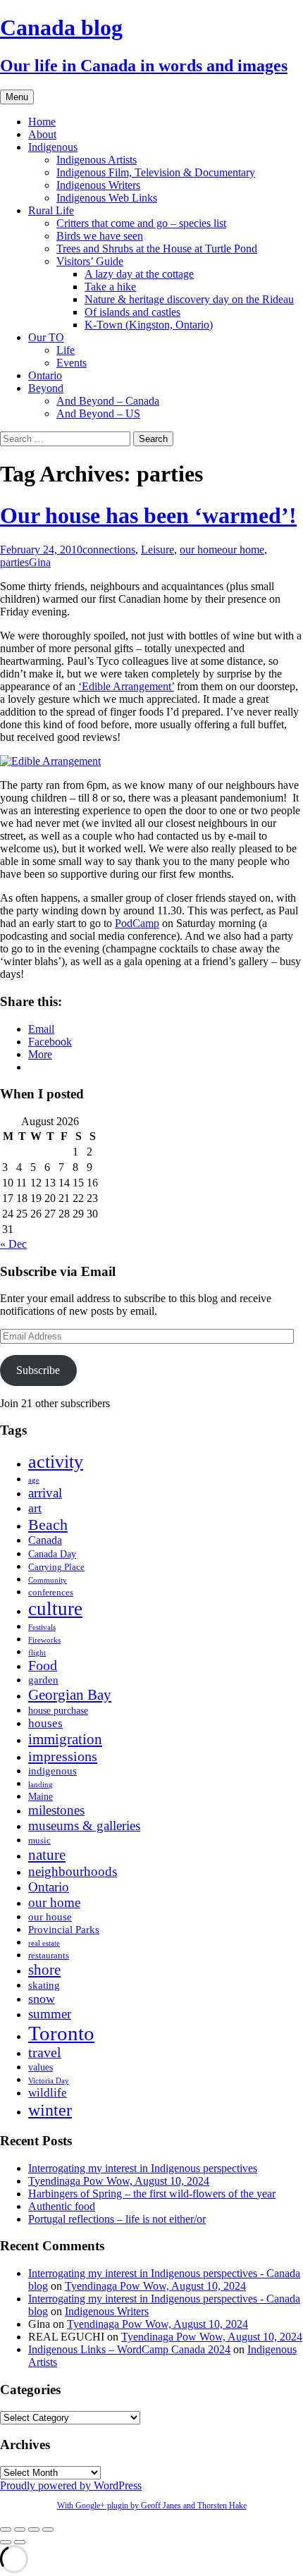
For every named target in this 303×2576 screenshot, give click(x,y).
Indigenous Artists (97, 160)
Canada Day (52, 1554)
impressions (63, 1756)
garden (43, 1680)
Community (48, 1580)
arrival (45, 1493)
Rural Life (51, 210)
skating (44, 1985)
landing (41, 1785)
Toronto (61, 2033)
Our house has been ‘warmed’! (148, 515)
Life (66, 350)
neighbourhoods (73, 1871)
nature (47, 1855)
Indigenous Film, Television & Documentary (156, 172)
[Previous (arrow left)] (6, 2542)
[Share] (20, 2529)
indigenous (52, 1771)
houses (45, 1723)
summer (50, 2014)
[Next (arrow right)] (20, 2542)
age (34, 1480)
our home (201, 550)
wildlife (48, 2093)
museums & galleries (84, 1826)
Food (43, 1666)
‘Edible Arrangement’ (126, 686)
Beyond (46, 388)
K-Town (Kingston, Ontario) (149, 325)
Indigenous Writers (98, 185)
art (35, 1508)
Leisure (157, 550)
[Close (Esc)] (6, 2529)
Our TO (46, 337)
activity (56, 1462)
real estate (44, 1943)
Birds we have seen (100, 236)
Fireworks (44, 1640)
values (41, 2067)
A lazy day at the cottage (139, 274)
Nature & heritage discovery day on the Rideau (189, 299)
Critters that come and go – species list (141, 223)
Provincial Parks (64, 1929)
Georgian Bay (70, 1695)
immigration (65, 1739)
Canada (45, 1540)
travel (45, 2053)
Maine (41, 1797)
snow (42, 1999)
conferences (51, 1593)
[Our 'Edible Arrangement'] (50, 761)
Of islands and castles (132, 312)
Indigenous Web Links (107, 198)
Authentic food (62, 2206)
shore (44, 1970)
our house (50, 1916)
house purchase (58, 1711)
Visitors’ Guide (90, 261)
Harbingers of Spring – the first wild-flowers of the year (152, 2194)
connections (109, 550)
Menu (17, 97)
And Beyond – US (98, 413)
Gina (40, 562)
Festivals (42, 1627)
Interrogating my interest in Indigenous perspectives (143, 2168)
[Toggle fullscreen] (34, 2529)
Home (42, 122)
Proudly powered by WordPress (71, 2485)
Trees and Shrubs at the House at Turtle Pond (157, 249)
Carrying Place (56, 1567)
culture (55, 1609)
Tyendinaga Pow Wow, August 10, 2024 (119, 2181)
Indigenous (53, 147)
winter (50, 2110)
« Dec (13, 1244)
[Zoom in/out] (48, 2529)
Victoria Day (49, 2081)
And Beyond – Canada (108, 401)
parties (14, 562)
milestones (56, 1810)
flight (37, 1653)
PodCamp (137, 923)
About (42, 134)
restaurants (49, 1956)
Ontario (45, 375)
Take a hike (110, 287)
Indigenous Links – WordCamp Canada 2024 (129, 2349)
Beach (48, 1525)
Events (72, 363)
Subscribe (38, 1370)
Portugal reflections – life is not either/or (117, 2219)
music (39, 1841)
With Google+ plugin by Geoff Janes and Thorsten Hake (152, 2506)
